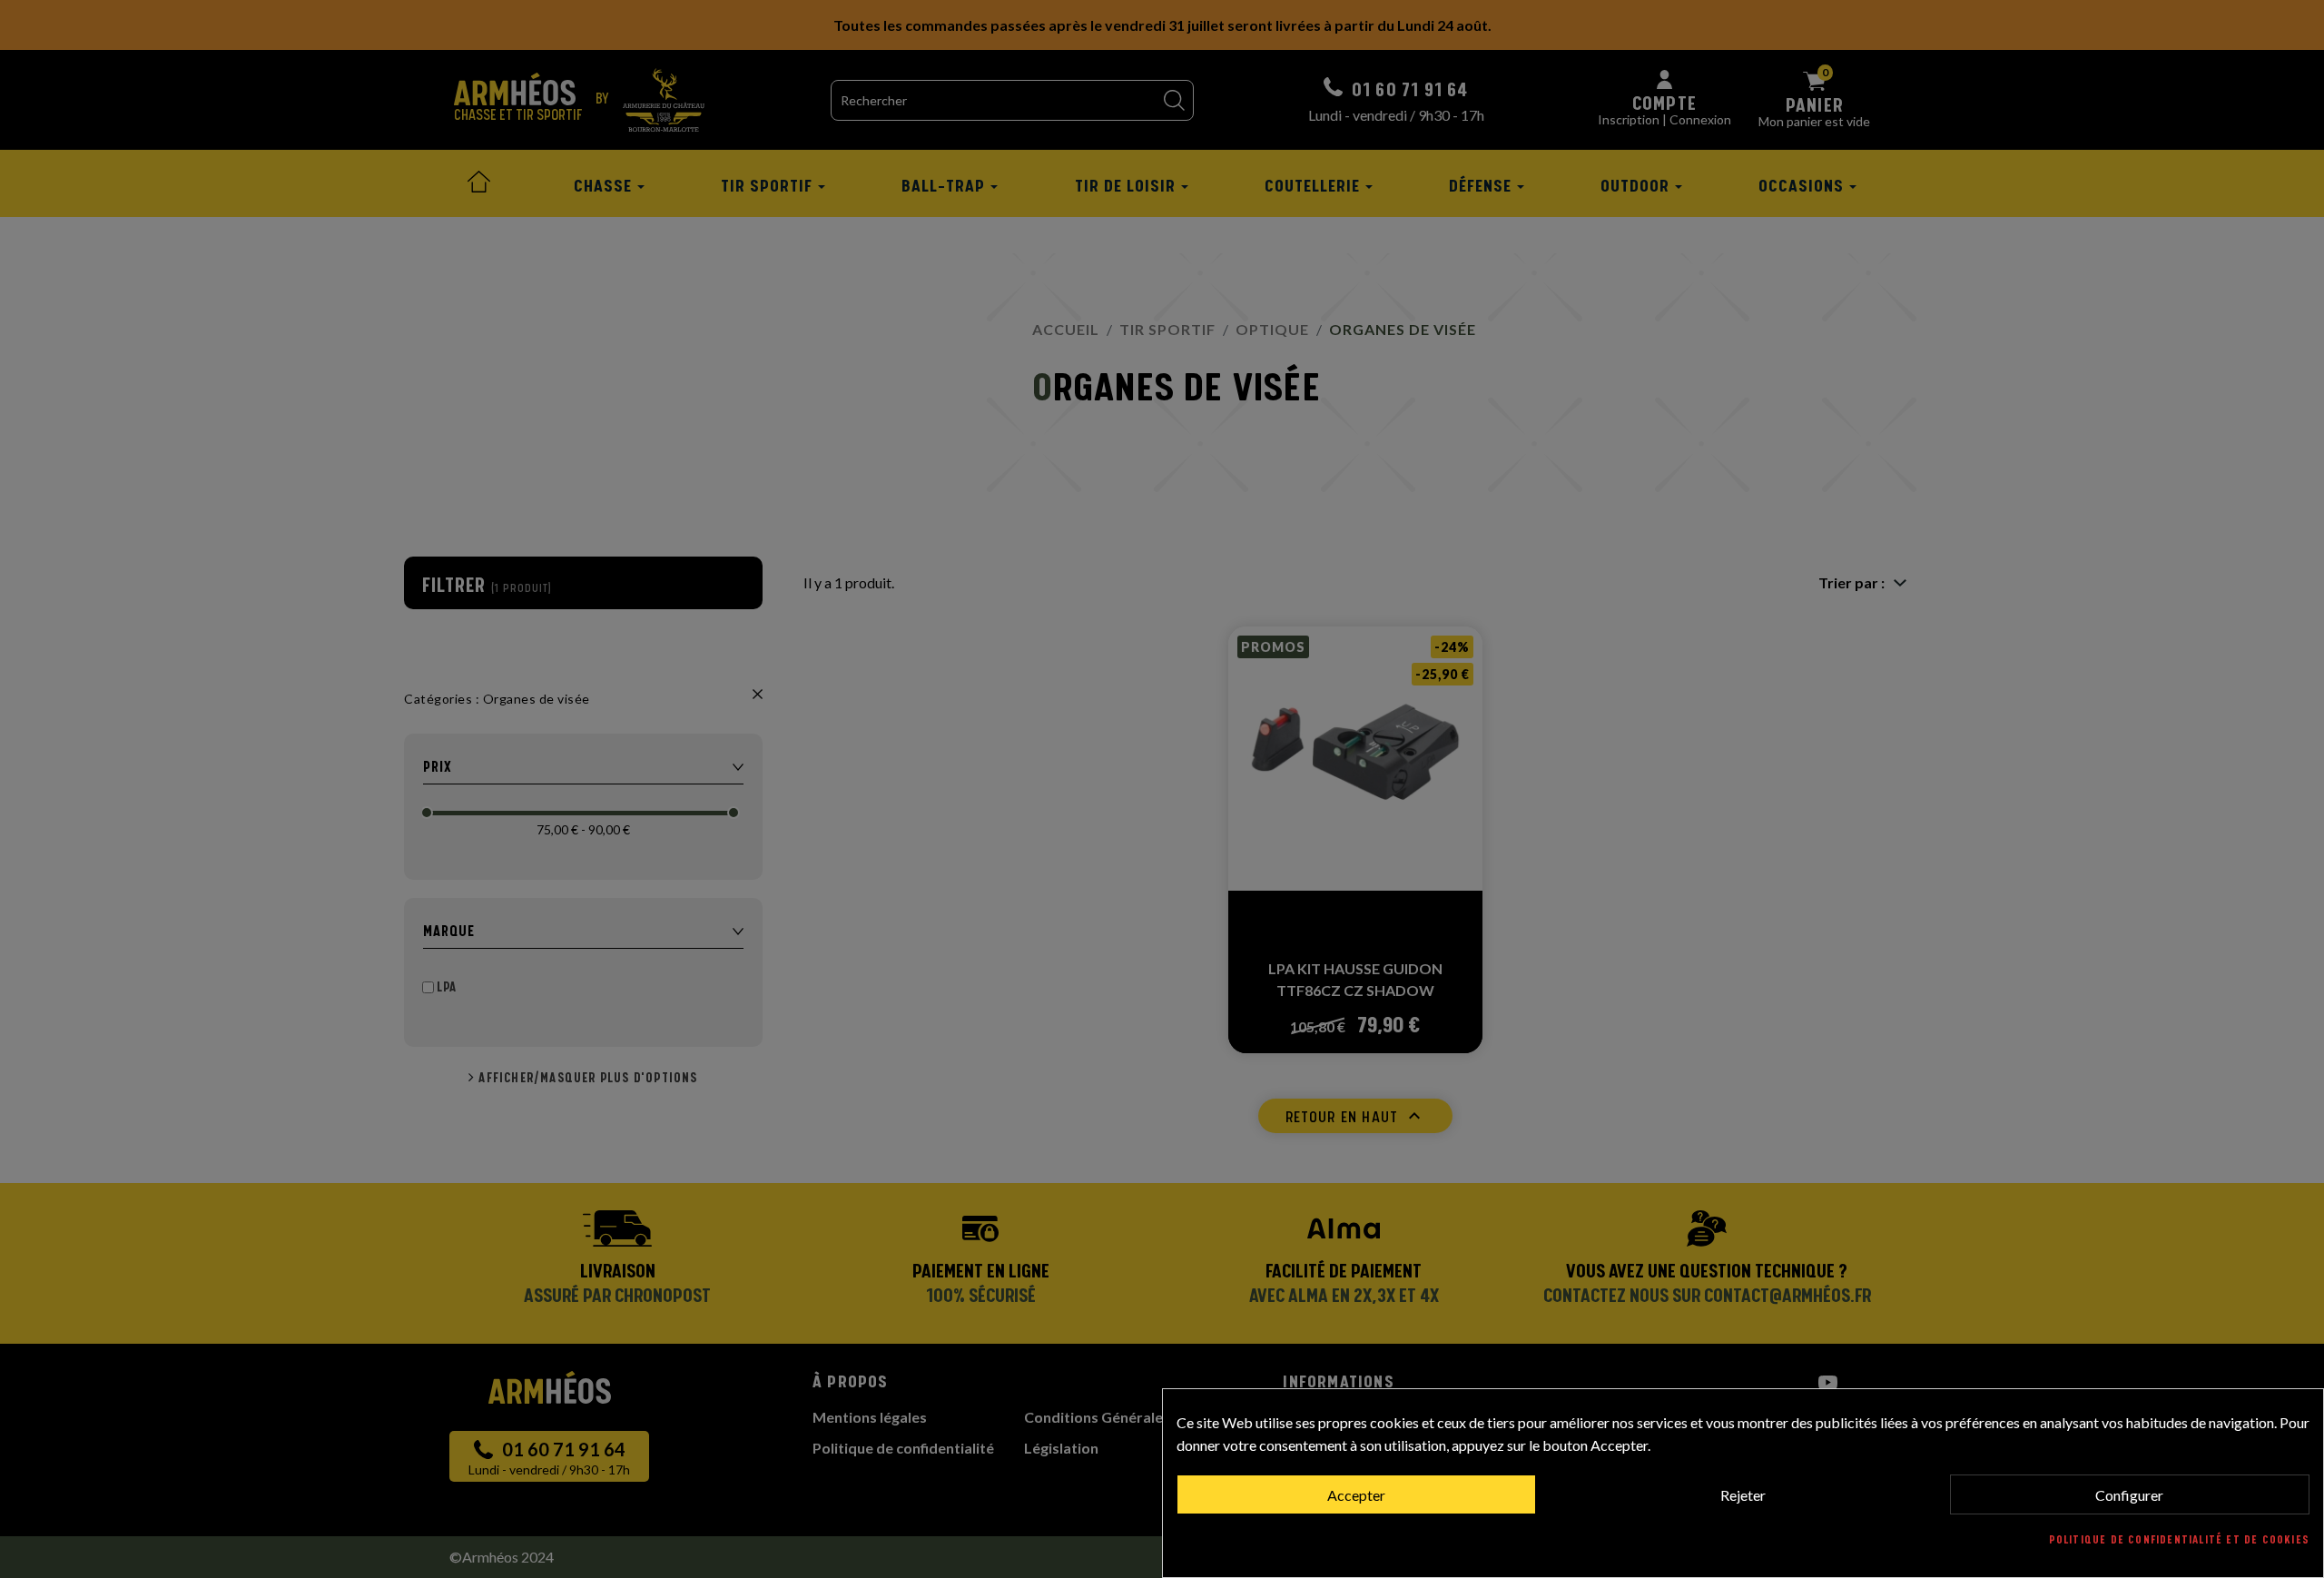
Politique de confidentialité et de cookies (2179, 1540)
